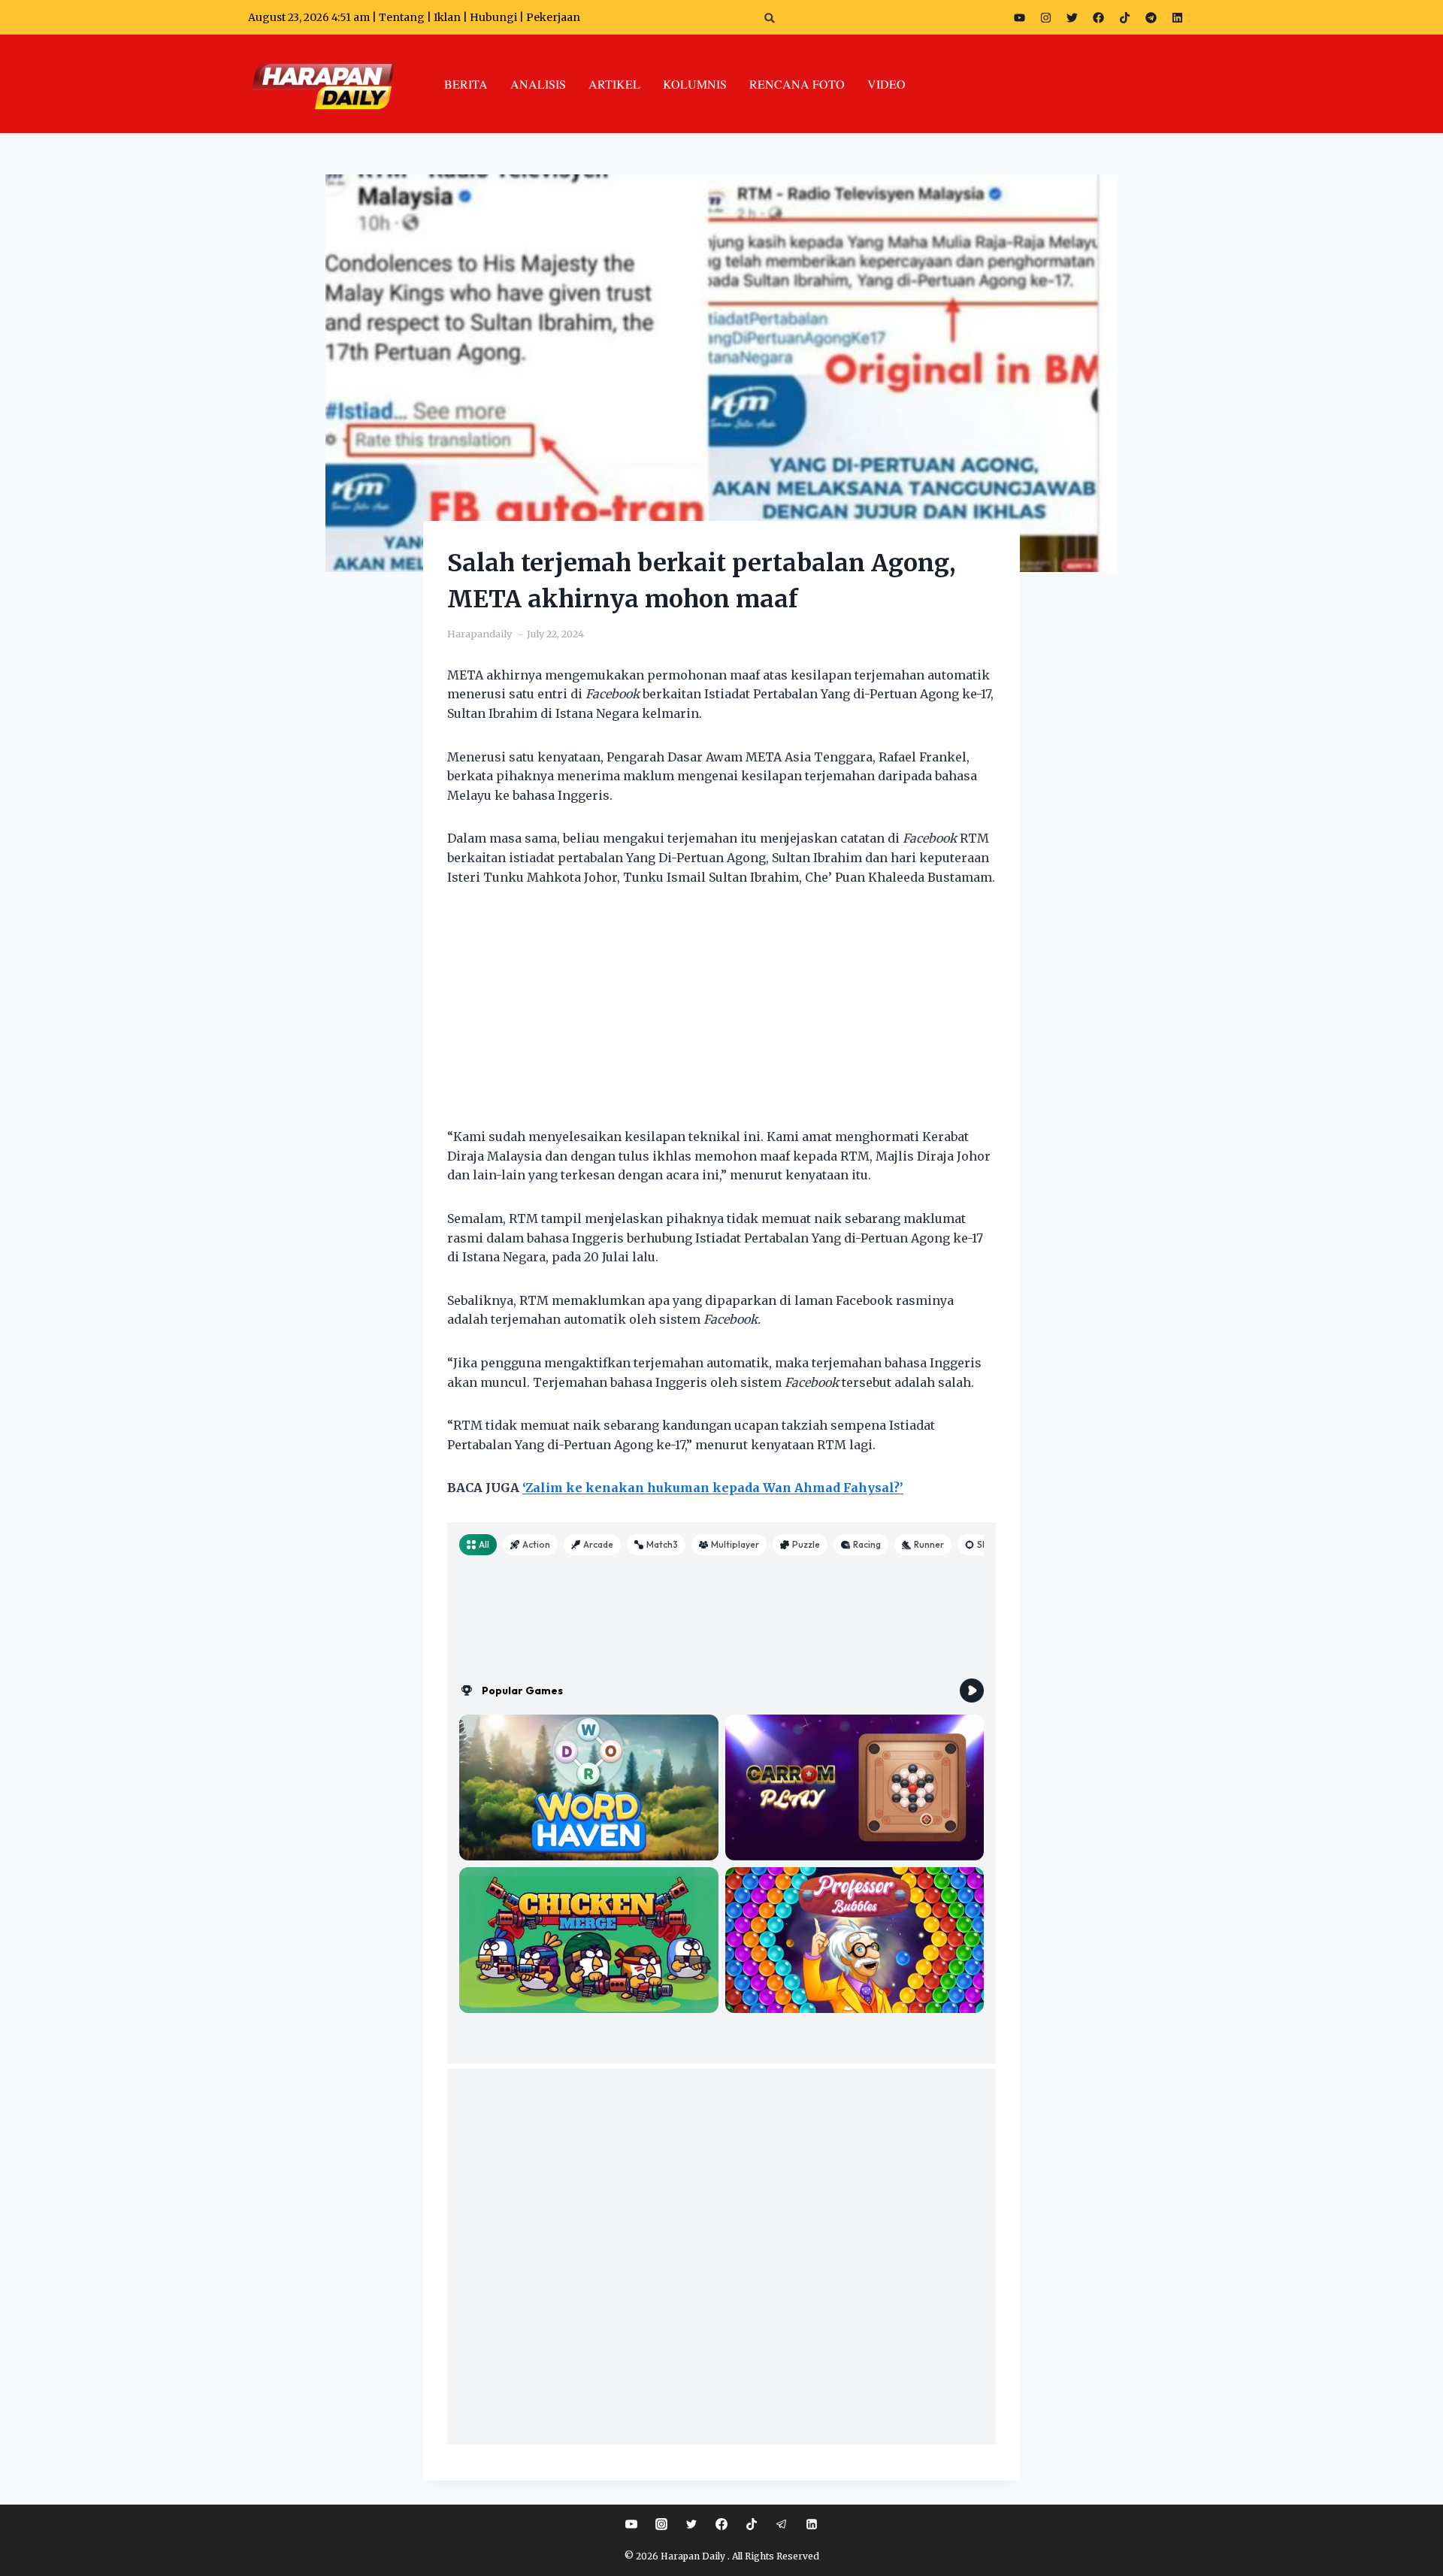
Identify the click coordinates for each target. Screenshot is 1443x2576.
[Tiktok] (1124, 17)
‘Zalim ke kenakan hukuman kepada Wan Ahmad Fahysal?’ (713, 1488)
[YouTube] (631, 2524)
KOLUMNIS (695, 84)
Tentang (402, 17)
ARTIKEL (614, 84)
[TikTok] (752, 2524)
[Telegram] (1151, 17)
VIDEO (886, 84)
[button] (770, 18)
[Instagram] (1045, 17)
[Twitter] (1072, 17)
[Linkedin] (812, 2524)
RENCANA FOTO (797, 84)
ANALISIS (538, 84)
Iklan (447, 17)
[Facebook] (1098, 17)
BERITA (466, 84)
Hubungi (493, 17)
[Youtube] (1019, 17)
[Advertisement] (721, 1016)
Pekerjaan (553, 17)
